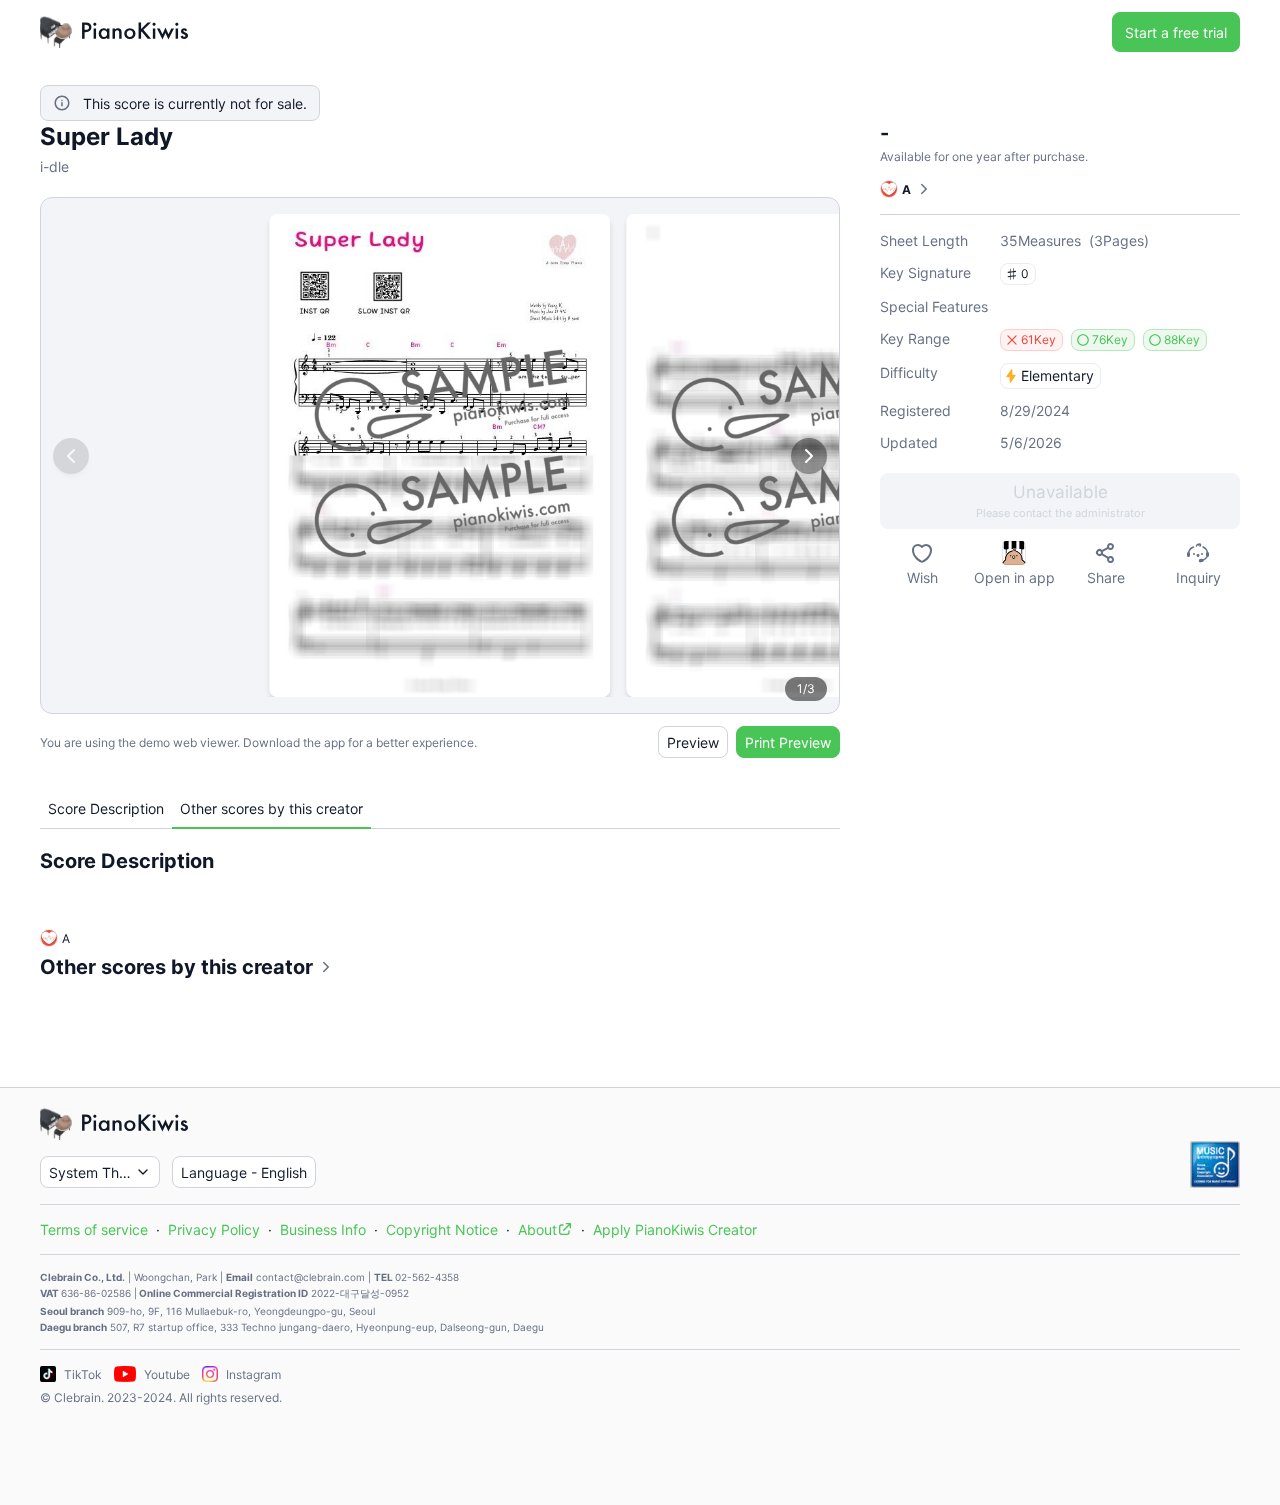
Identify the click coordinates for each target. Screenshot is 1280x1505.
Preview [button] (693, 742)
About (537, 1229)
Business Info (323, 1229)
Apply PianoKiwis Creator (675, 1229)
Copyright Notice (442, 1229)
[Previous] (71, 456)
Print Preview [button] (788, 742)
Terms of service (94, 1229)
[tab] (106, 808)
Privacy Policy (214, 1229)
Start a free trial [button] (1176, 32)
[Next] (809, 456)
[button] (1060, 501)
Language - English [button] (244, 1172)
